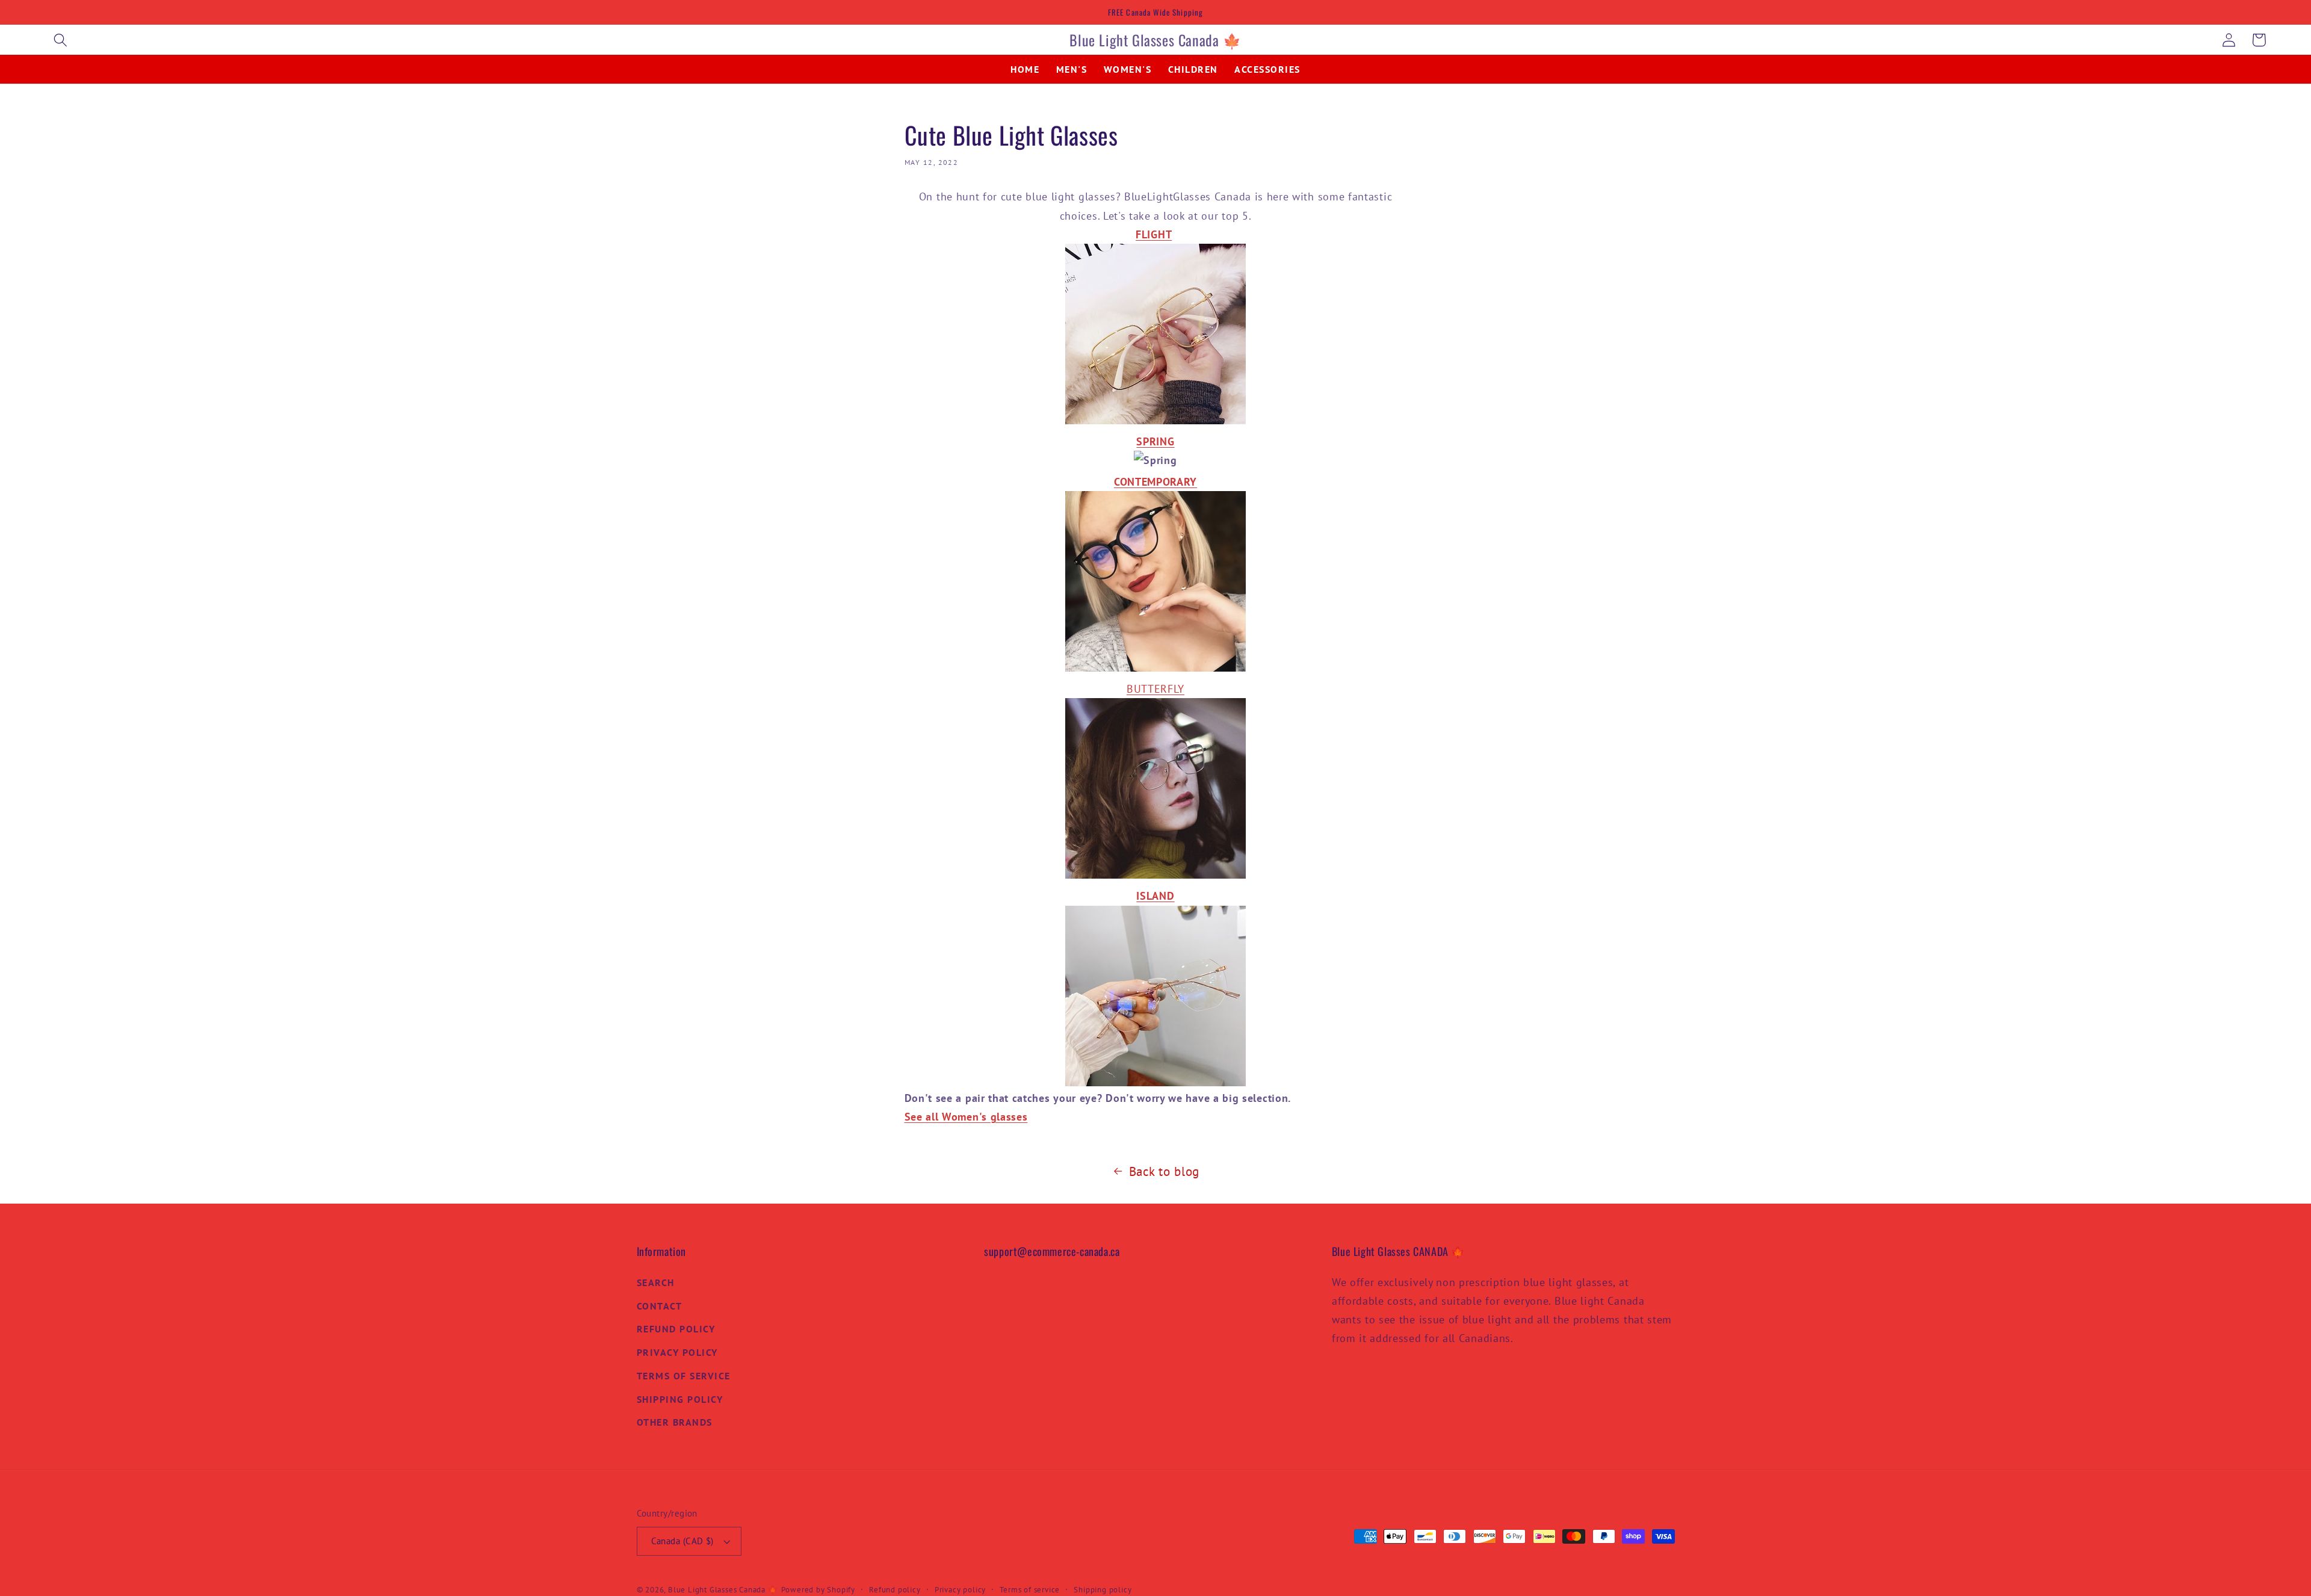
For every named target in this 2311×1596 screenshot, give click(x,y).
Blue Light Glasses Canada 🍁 (723, 1589)
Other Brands (675, 1422)
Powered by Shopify (818, 1589)
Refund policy (895, 1589)
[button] (60, 40)
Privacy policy (960, 1589)
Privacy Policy (677, 1352)
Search (656, 1282)
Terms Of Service (684, 1376)
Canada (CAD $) (682, 1541)
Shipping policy (1103, 1589)
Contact (660, 1306)
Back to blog (1164, 1171)
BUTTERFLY (1155, 688)
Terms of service (1030, 1589)
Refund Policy (676, 1329)
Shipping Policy (680, 1399)
